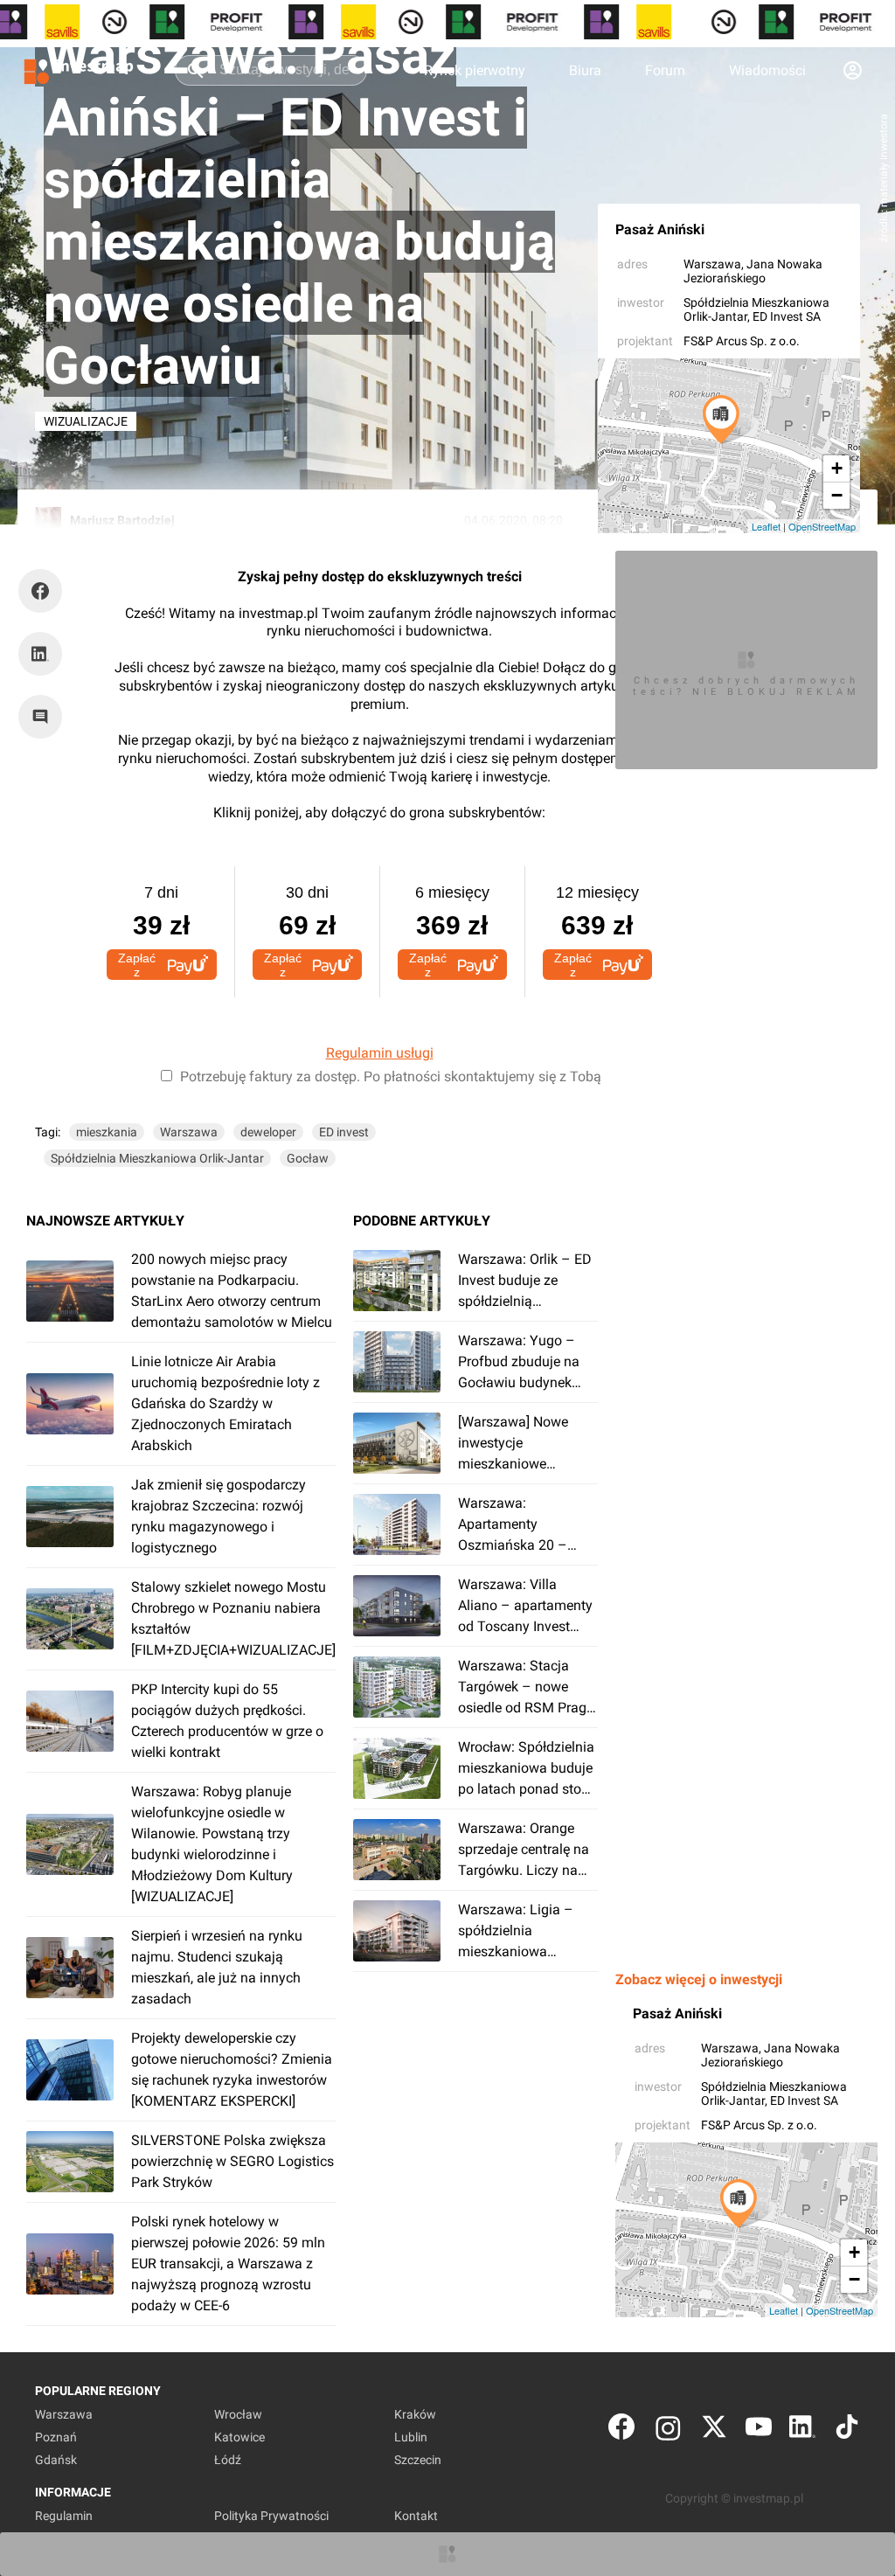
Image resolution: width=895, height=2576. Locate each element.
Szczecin (418, 2460)
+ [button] (837, 468)
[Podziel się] (45, 591)
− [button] (837, 495)
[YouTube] (759, 2430)
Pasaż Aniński (660, 229)
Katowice (239, 2437)
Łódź (228, 2460)
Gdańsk (56, 2460)
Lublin (411, 2437)
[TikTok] (847, 2430)
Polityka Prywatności (271, 2516)
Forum (665, 70)
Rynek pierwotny (475, 70)
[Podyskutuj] (45, 717)
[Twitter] (714, 2430)
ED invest (344, 1132)
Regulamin (64, 2516)
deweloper (268, 1132)
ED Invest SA (787, 316)
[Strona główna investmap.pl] (79, 70)
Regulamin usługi (380, 1053)
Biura (585, 70)
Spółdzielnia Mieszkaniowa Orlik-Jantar (157, 1158)
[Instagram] (668, 2430)
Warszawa (712, 264)
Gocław (308, 1158)
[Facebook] (621, 2430)
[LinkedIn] (802, 2430)
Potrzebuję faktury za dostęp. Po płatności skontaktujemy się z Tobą (391, 1076)
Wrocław (238, 2414)
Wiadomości (767, 70)
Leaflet (766, 526)
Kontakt (416, 2516)
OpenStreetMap (822, 526)
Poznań (56, 2437)
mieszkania (107, 1132)
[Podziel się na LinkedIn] (40, 654)
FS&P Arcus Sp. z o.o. (742, 341)
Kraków (415, 2414)
